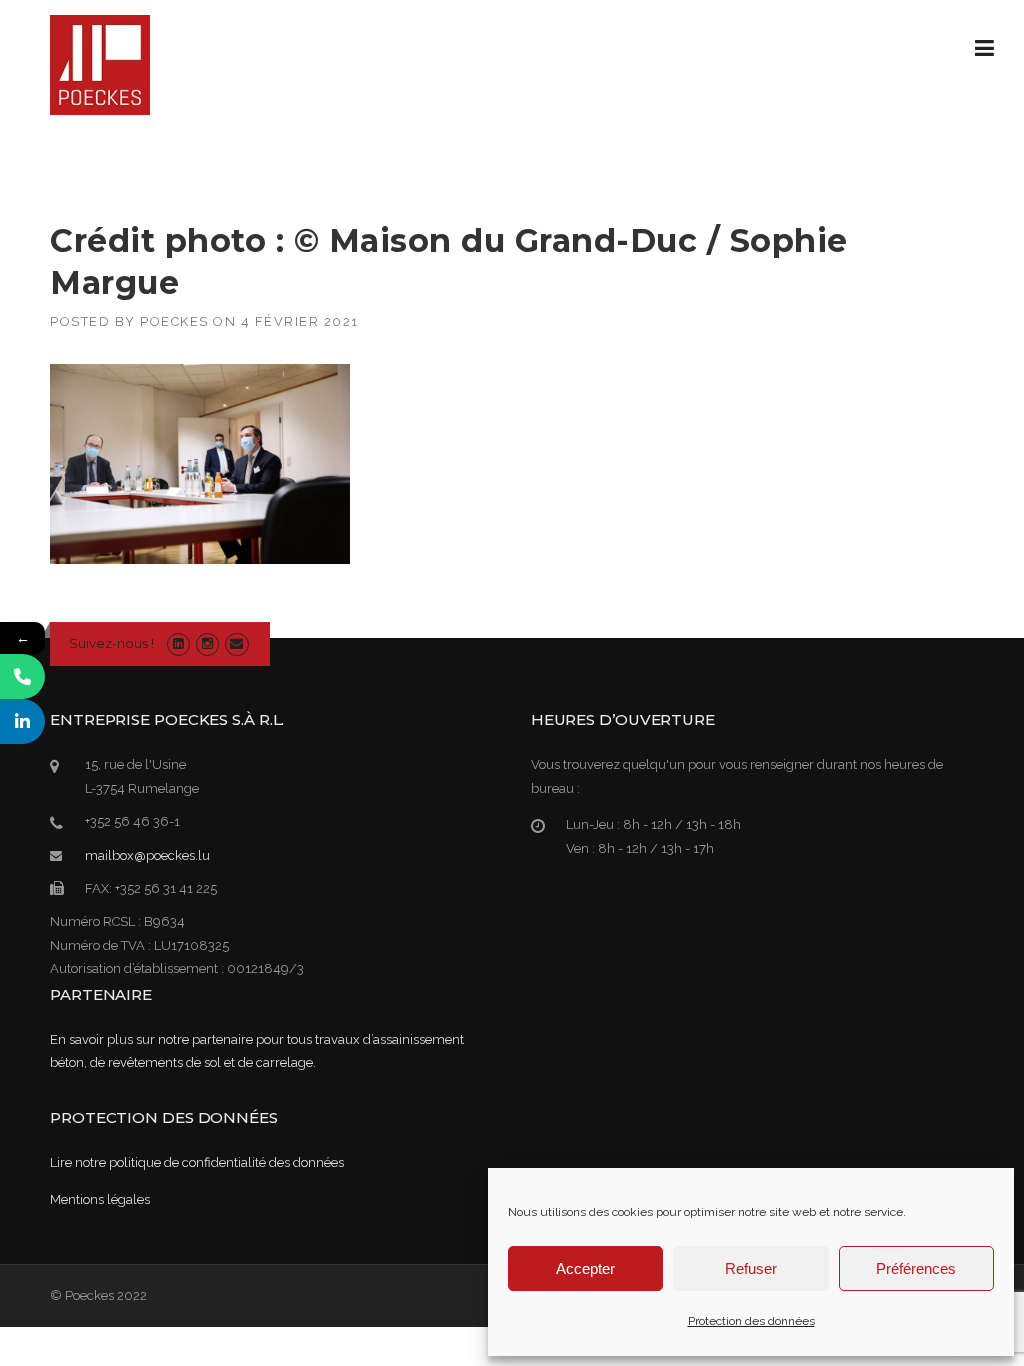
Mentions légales (100, 1199)
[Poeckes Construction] (100, 64)
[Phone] (22, 676)
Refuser (751, 1268)
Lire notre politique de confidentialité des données (197, 1162)
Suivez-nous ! (111, 643)
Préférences (916, 1268)
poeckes (174, 321)
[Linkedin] (178, 643)
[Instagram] (207, 643)
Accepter (585, 1268)
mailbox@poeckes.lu (147, 855)
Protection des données (751, 1321)
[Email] (236, 643)
